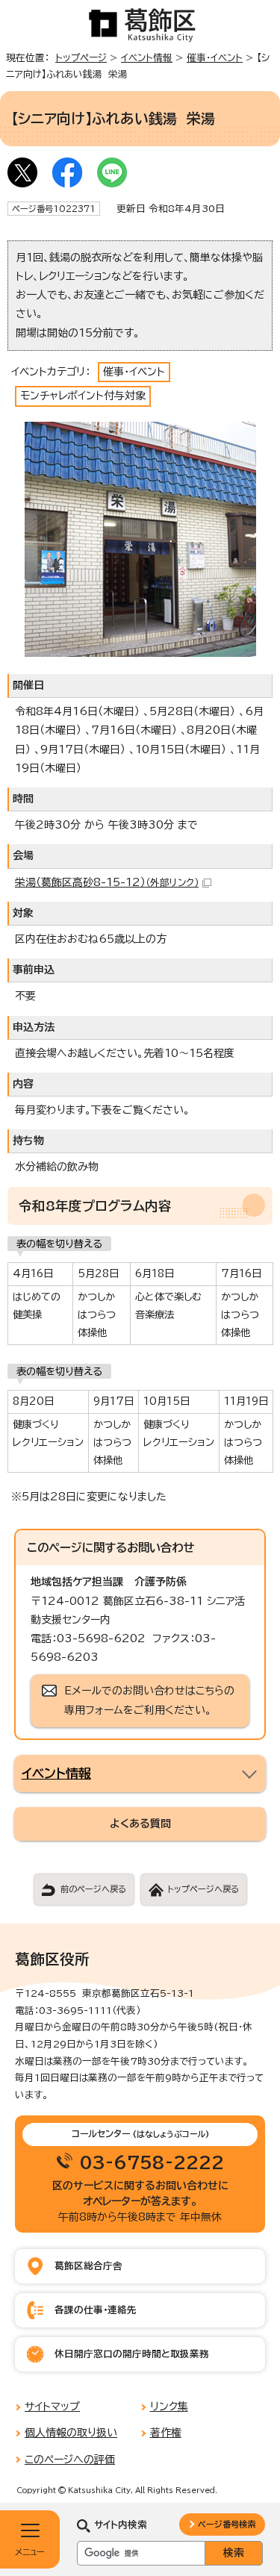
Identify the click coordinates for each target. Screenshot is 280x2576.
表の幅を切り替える (59, 1244)
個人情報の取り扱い (71, 2433)
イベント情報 (147, 58)
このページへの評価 (70, 2460)
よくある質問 (140, 1824)
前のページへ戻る (93, 1889)
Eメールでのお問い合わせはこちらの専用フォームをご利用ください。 (149, 1700)
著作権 (166, 2433)
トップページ (81, 58)
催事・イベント (215, 58)
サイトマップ (52, 2407)
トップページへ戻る (203, 1889)
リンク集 (169, 2407)
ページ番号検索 (227, 2524)
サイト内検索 (121, 2525)
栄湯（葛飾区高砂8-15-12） (107, 882)
